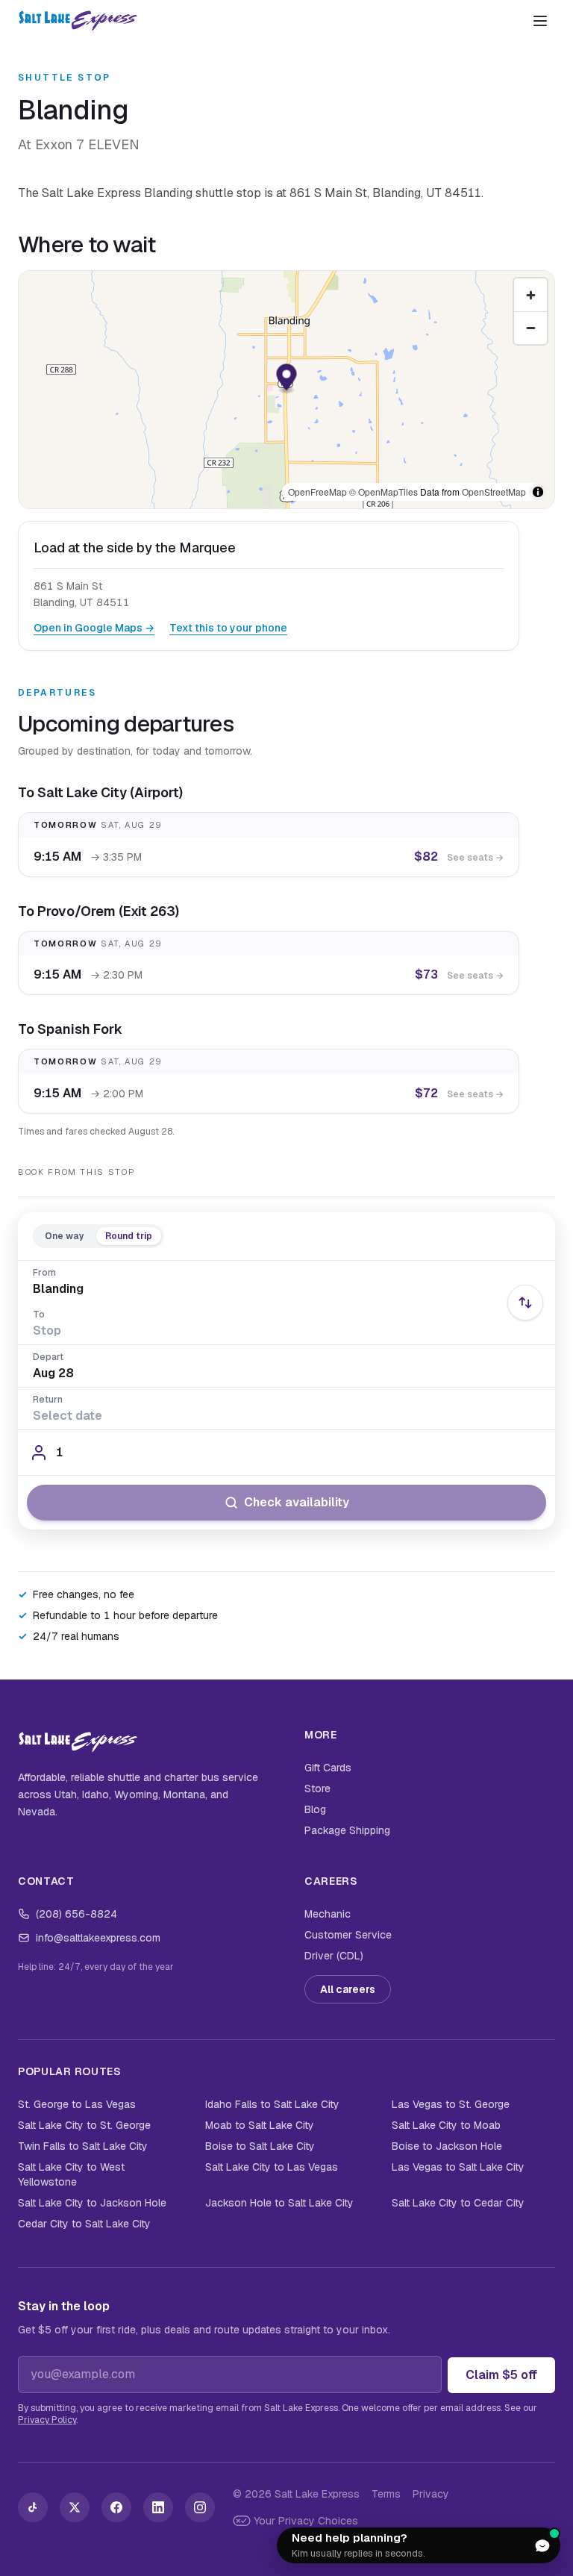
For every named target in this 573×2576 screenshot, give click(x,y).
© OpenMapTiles (383, 492)
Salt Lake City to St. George (84, 2125)
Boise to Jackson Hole (447, 2146)
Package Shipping (347, 1830)
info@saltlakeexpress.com (98, 1938)
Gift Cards (328, 1768)
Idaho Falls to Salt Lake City (272, 2104)
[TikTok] (33, 2507)
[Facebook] (116, 2507)
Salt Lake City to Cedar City (458, 2203)
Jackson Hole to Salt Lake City (279, 2203)
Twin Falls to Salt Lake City (83, 2146)
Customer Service (348, 1935)
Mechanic (328, 1914)
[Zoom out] (530, 328)
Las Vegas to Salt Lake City (458, 2167)
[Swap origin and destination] (525, 1303)
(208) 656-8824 (76, 1914)
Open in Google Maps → (94, 628)
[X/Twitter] (75, 2507)
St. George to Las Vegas (77, 2104)
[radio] (65, 1236)
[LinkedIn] (158, 2507)
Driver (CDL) (334, 1956)
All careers (348, 1989)
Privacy (431, 2494)
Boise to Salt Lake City (260, 2146)
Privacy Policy (47, 2420)
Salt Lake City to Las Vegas (272, 2167)
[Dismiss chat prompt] (507, 2545)
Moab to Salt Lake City (260, 2125)
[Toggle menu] (540, 21)
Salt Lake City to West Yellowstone (71, 2174)
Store (317, 1788)
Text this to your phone (228, 628)
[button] (287, 380)
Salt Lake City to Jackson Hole (92, 2203)
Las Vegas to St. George (451, 2104)
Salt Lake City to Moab (446, 2125)
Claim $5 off (501, 2375)
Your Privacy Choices (306, 2521)
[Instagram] (200, 2507)
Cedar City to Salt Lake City (84, 2224)
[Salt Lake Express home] (78, 21)
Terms (386, 2494)
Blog (315, 1809)
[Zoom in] (530, 295)
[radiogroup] (98, 1236)
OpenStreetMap (494, 492)
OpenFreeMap (317, 492)
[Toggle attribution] (538, 492)
